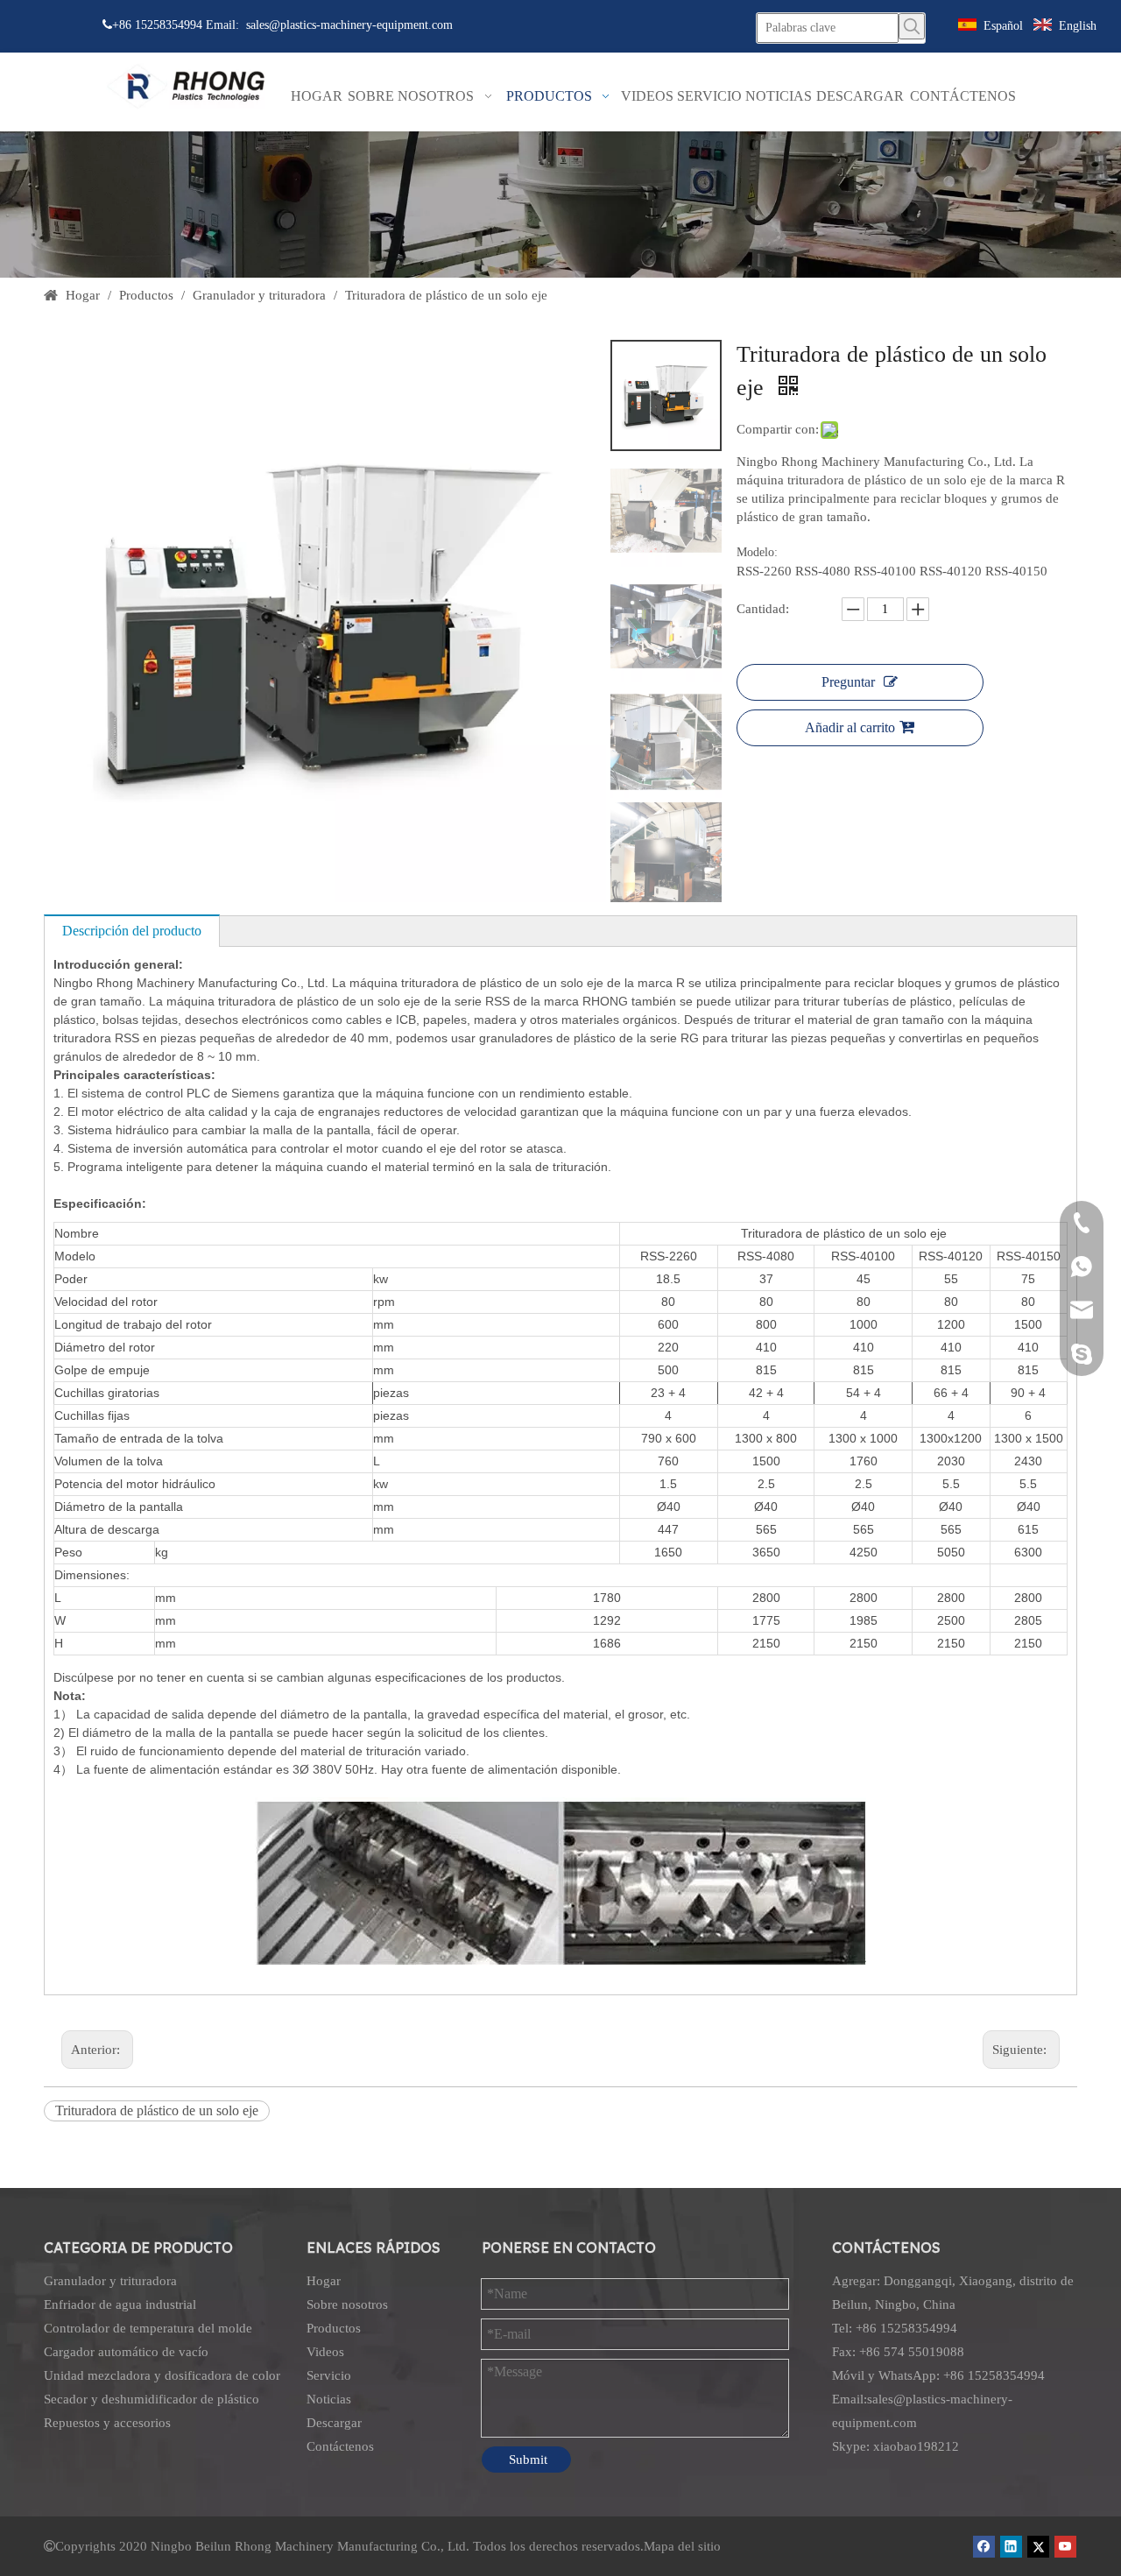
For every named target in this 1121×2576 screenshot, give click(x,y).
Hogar (324, 2281)
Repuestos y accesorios (107, 2423)
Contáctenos (340, 2446)
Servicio (329, 2375)
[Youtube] (1065, 2546)
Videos (325, 2352)
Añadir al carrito (850, 727)
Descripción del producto (132, 931)
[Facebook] (984, 2546)
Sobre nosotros (347, 2304)
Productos (334, 2328)
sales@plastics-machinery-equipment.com (349, 25)
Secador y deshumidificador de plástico (152, 2399)
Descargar (334, 2423)
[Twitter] (1038, 2546)
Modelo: (757, 552)
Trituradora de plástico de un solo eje (157, 2110)
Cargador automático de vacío (126, 2352)
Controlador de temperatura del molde (148, 2328)
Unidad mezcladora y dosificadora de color (162, 2375)
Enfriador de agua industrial (120, 2304)
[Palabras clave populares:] (912, 26)
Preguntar (848, 682)
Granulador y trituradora (110, 2281)
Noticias (329, 2399)
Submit (528, 2460)
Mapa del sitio (682, 2546)
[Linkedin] (1011, 2546)
